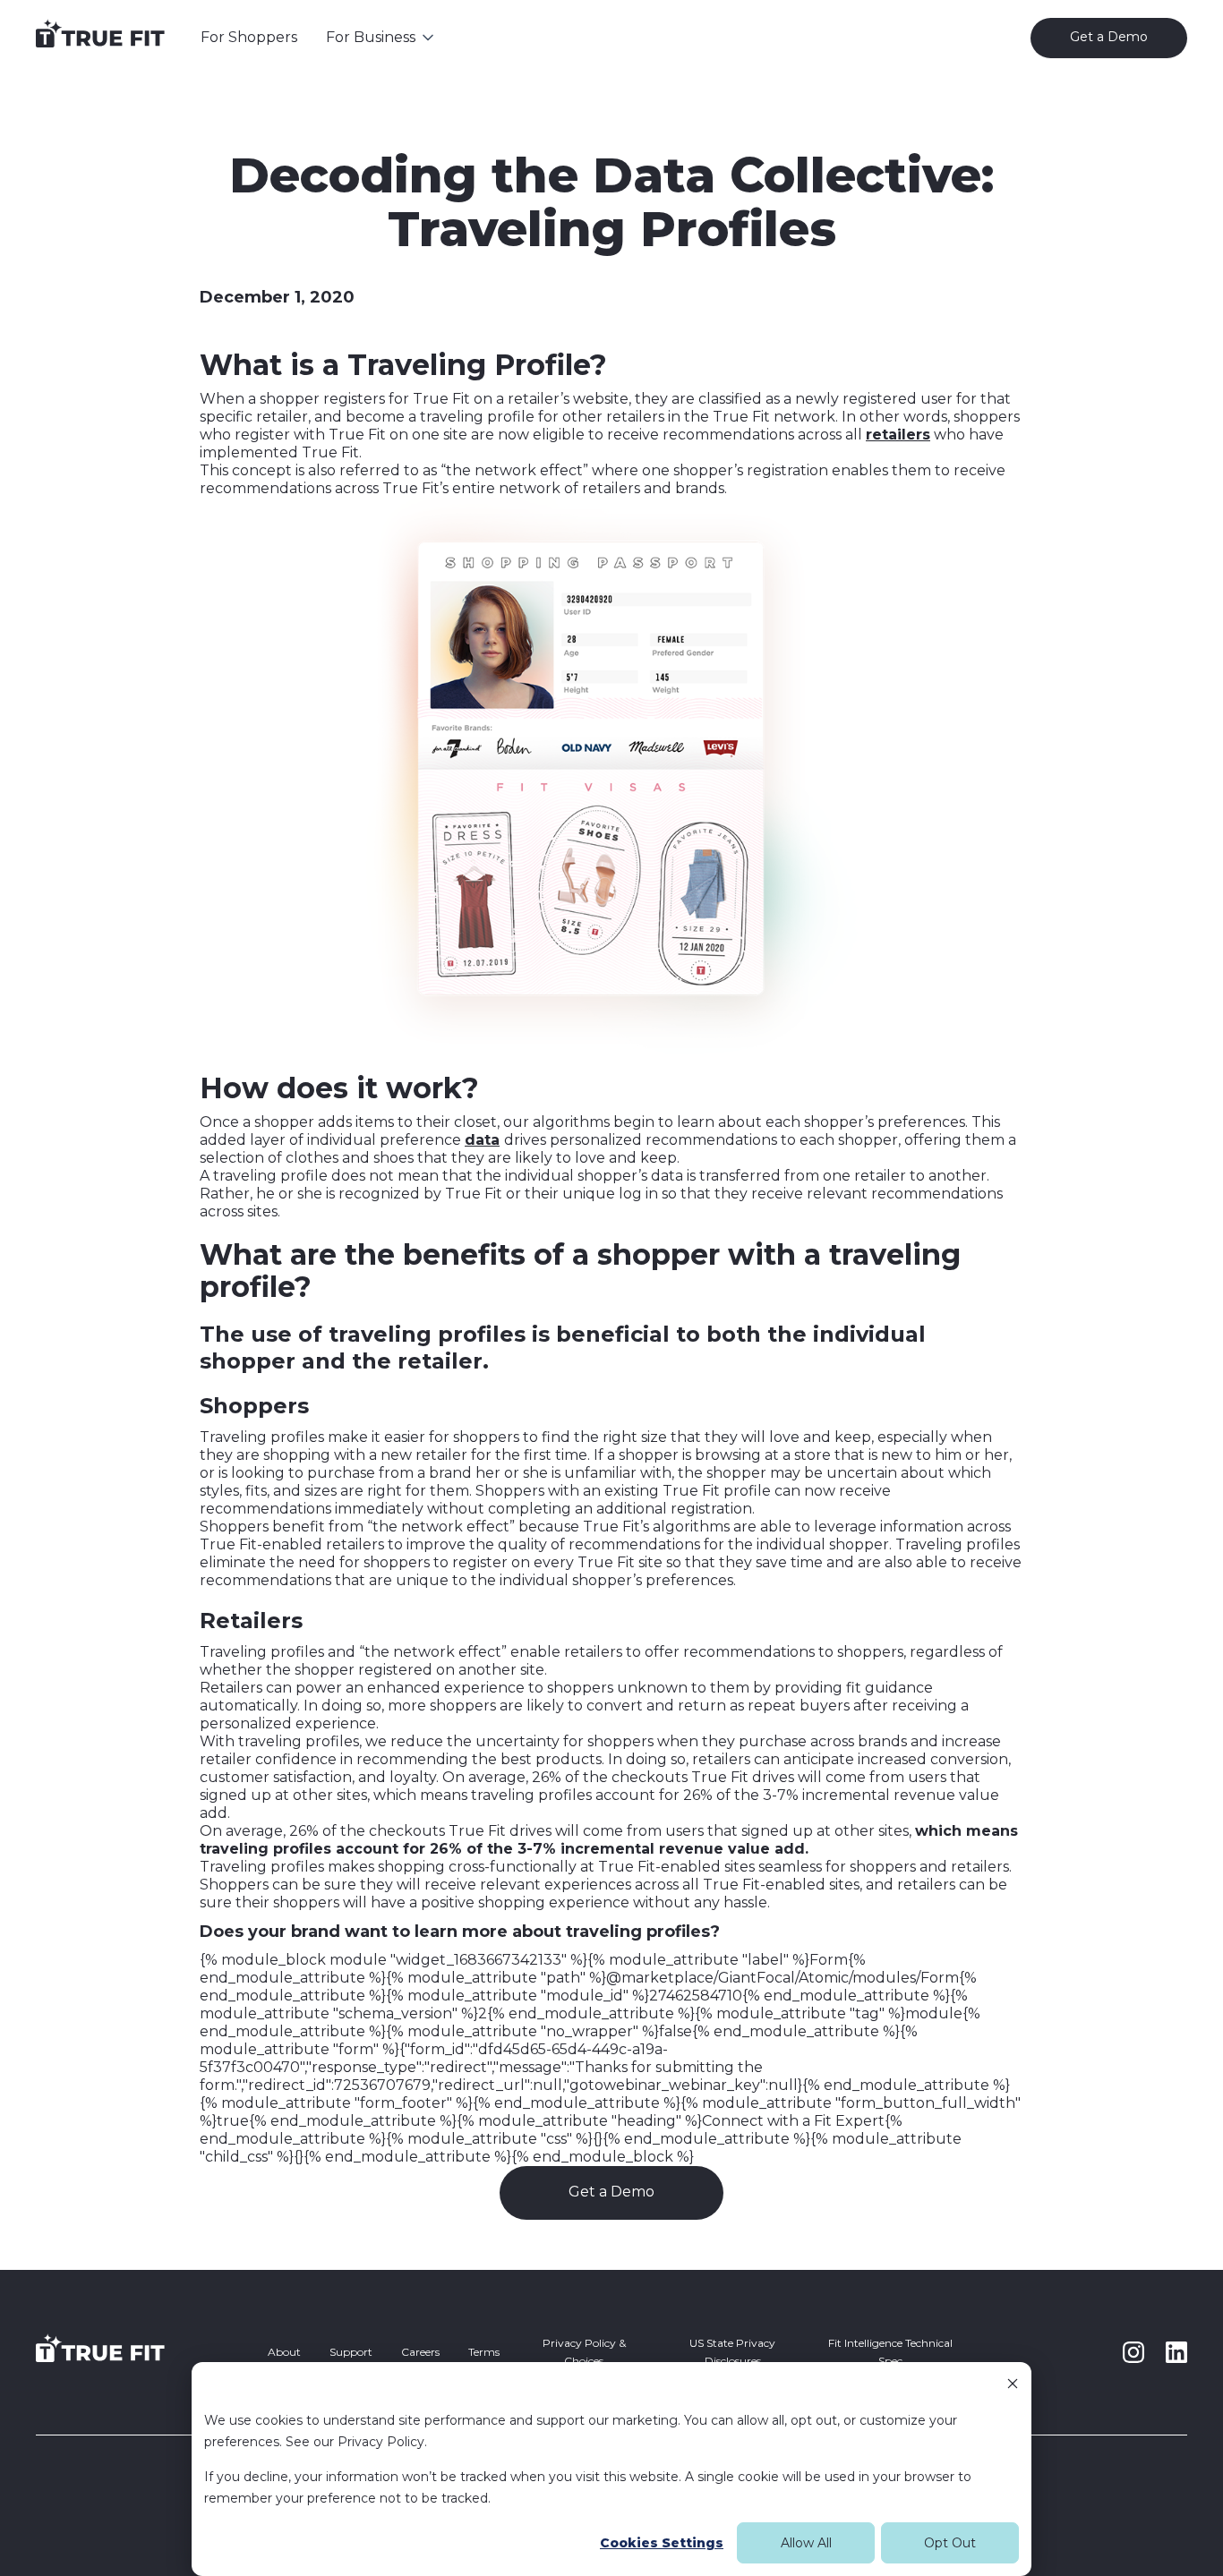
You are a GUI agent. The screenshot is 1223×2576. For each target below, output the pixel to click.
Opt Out (950, 2543)
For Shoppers (249, 37)
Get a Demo (611, 2192)
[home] (100, 38)
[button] (381, 38)
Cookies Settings (662, 2543)
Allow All (806, 2543)
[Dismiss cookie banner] (1013, 2386)
